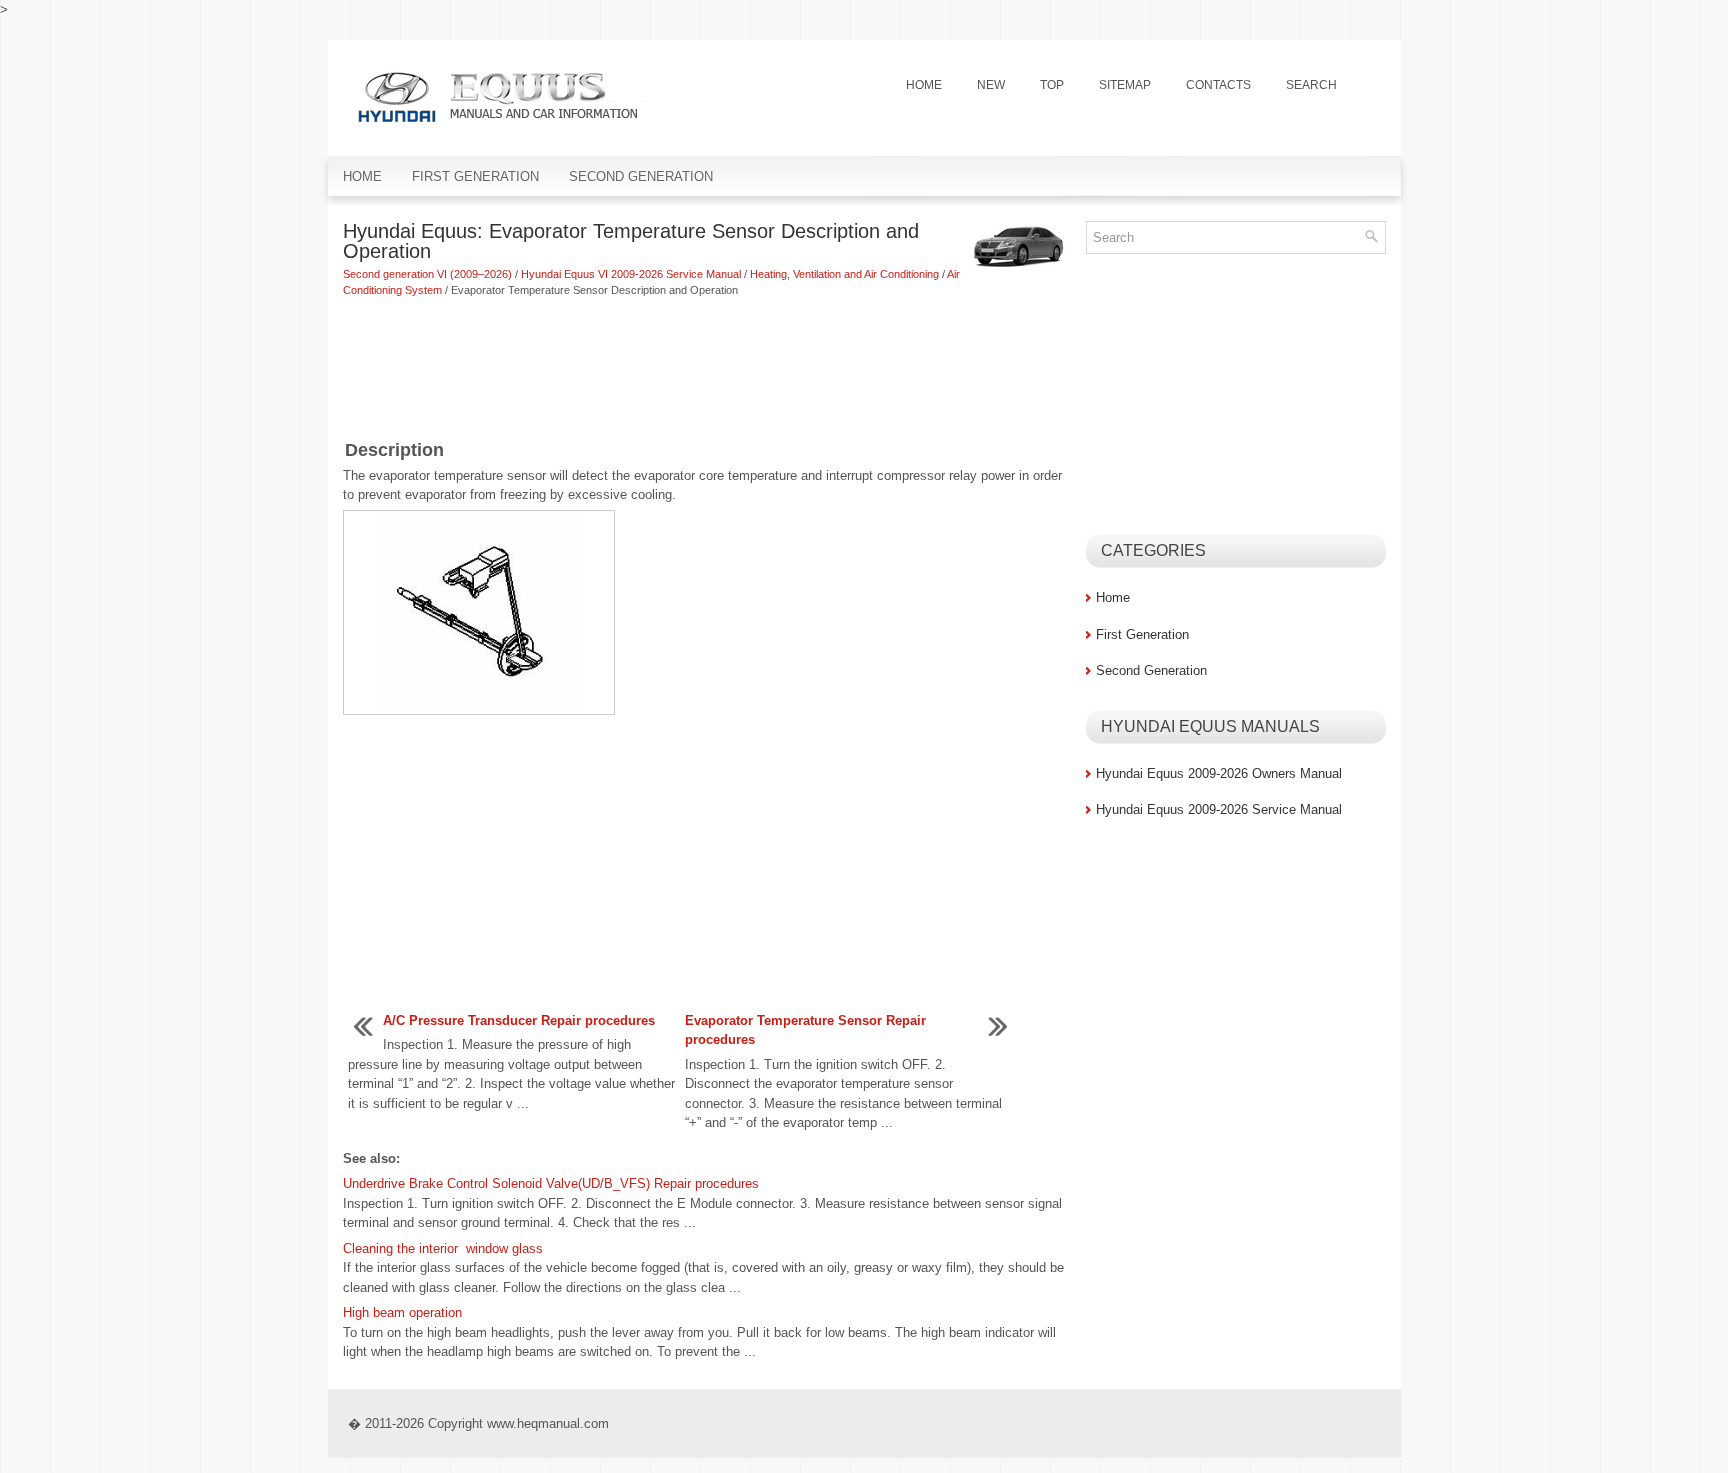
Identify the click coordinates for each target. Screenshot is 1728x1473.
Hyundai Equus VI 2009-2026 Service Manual (631, 274)
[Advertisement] (707, 369)
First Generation (475, 176)
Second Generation (641, 176)
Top (1052, 85)
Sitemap (1125, 85)
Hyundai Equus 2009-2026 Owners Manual (1219, 773)
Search (1311, 85)
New (991, 85)
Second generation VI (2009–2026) (427, 274)
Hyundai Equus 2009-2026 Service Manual (1219, 809)
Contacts (1218, 85)
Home (924, 85)
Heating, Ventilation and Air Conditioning (844, 274)
